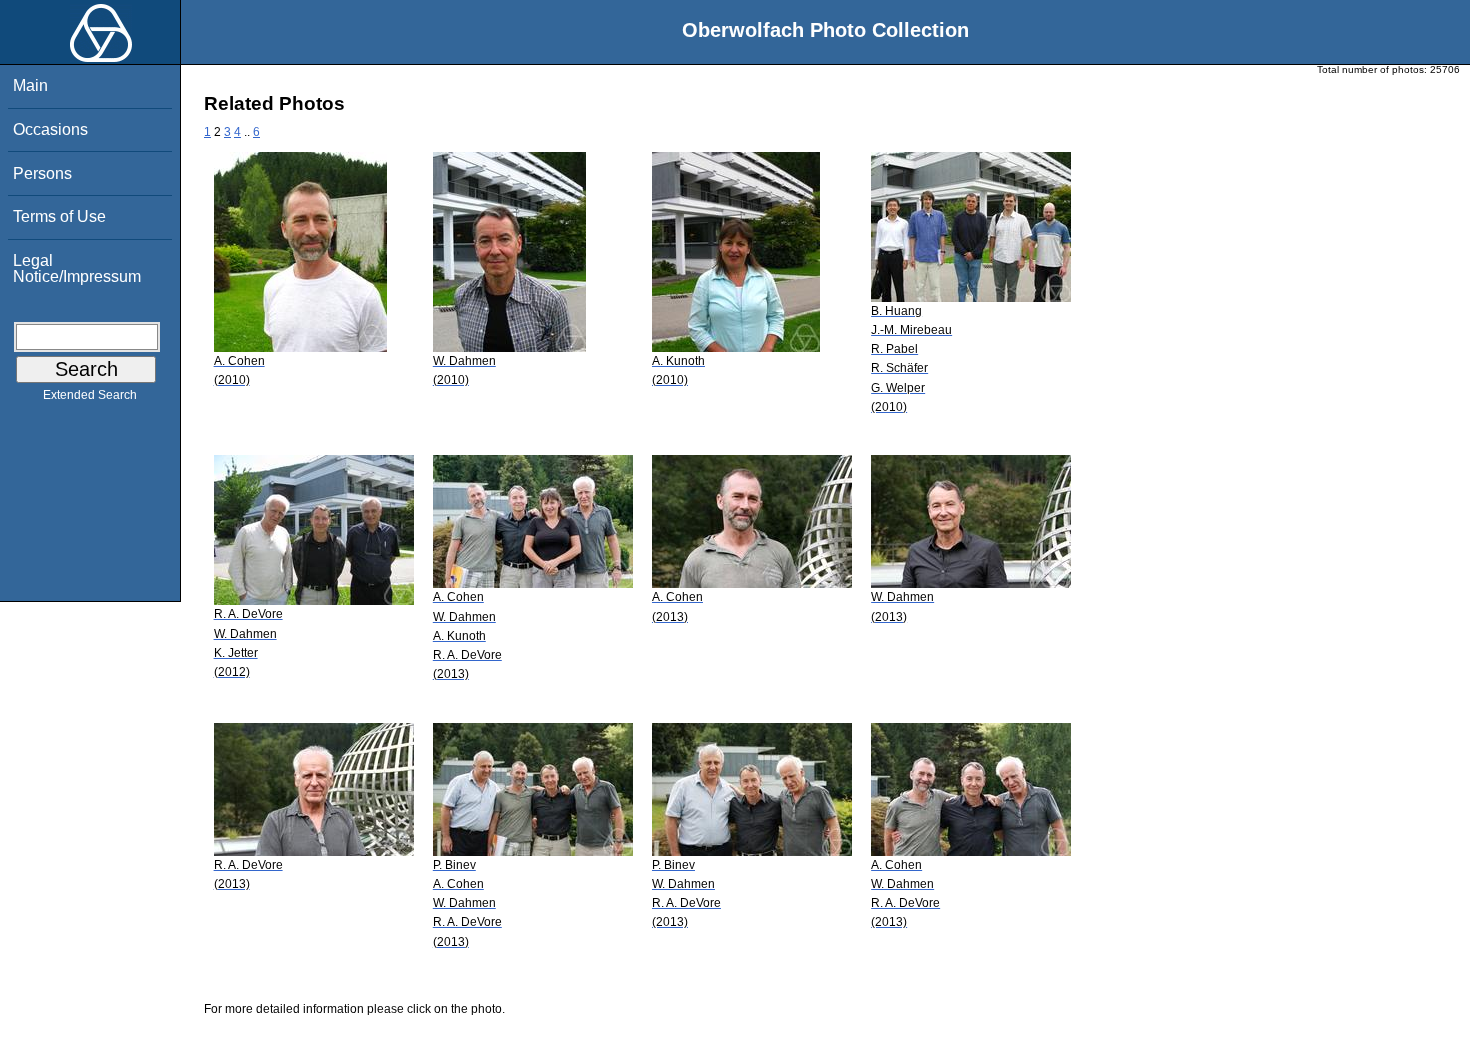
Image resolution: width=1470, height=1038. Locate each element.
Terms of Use (59, 216)
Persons (42, 173)
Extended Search (90, 395)
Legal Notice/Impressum (77, 268)
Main (30, 85)
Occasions (50, 129)
